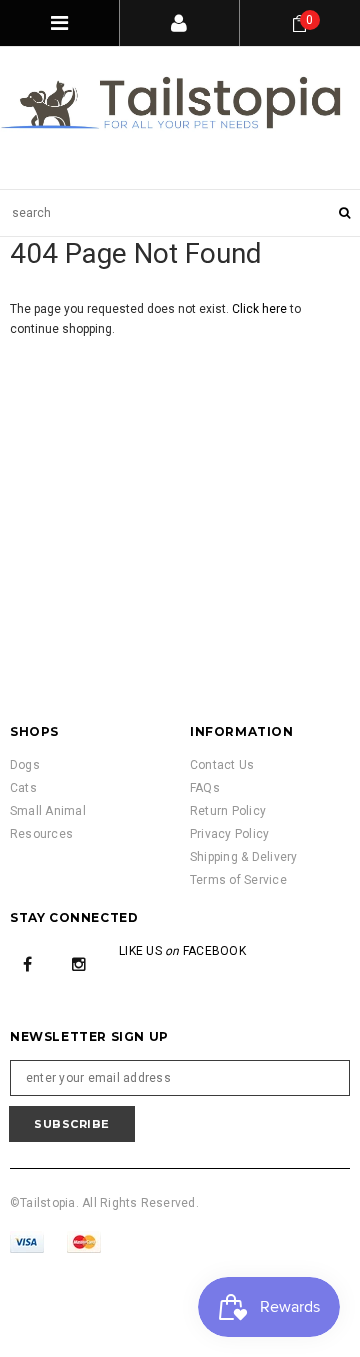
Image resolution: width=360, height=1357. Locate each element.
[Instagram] (79, 963)
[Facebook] (28, 963)
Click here (261, 309)
